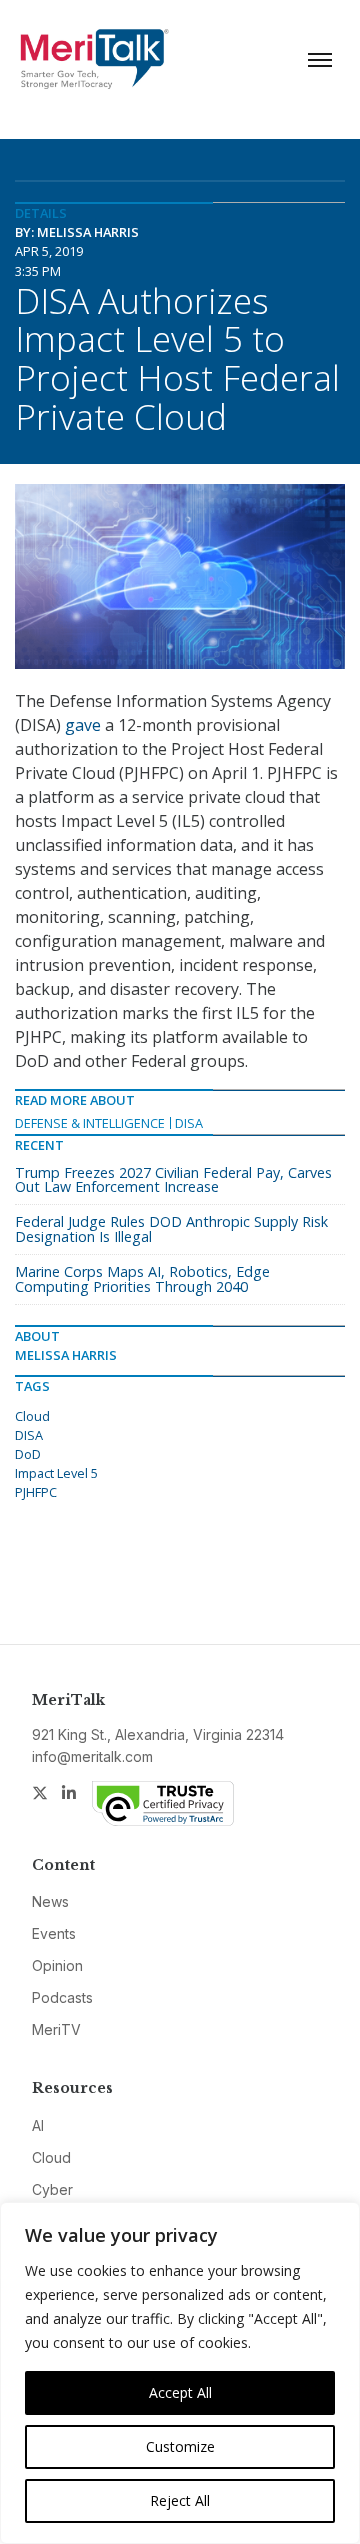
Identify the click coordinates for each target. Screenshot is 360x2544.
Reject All (180, 2500)
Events (54, 1933)
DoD (28, 1454)
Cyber (52, 2189)
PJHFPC (36, 1492)
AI (38, 2125)
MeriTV (56, 2029)
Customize (180, 2446)
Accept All (180, 2392)
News (50, 1901)
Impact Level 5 (56, 1473)
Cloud (32, 1416)
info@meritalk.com (92, 1756)
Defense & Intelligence (90, 1123)
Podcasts (62, 1997)
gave (83, 725)
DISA (189, 1123)
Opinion (57, 1965)
